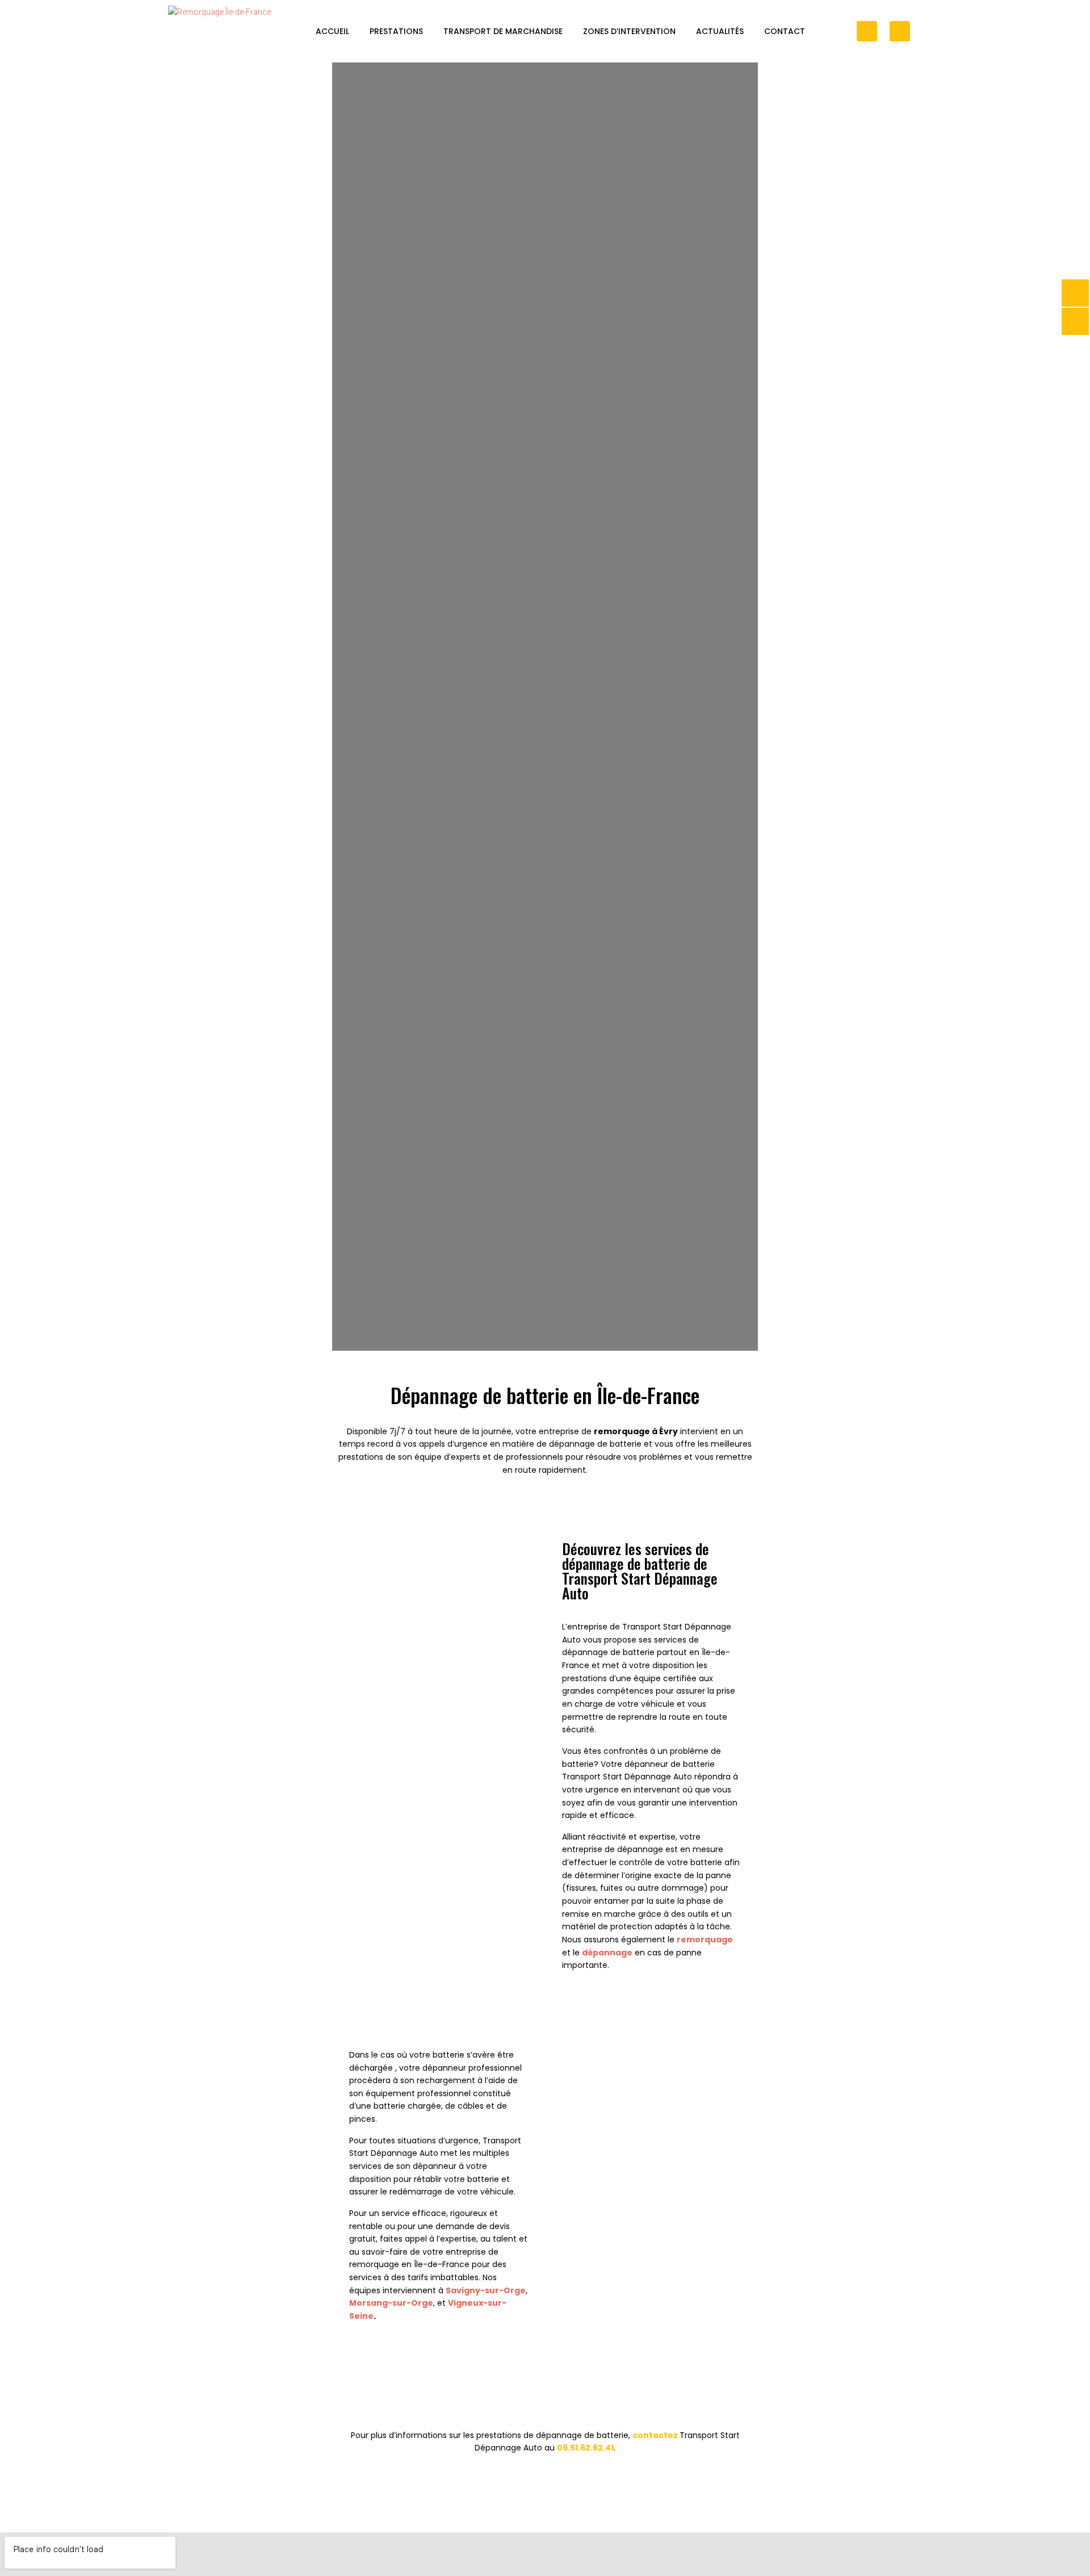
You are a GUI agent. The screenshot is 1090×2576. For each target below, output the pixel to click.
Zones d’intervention (629, 31)
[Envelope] (900, 31)
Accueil (332, 31)
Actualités (720, 31)
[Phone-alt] (867, 31)
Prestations (396, 31)
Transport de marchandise (503, 31)
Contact (785, 31)
